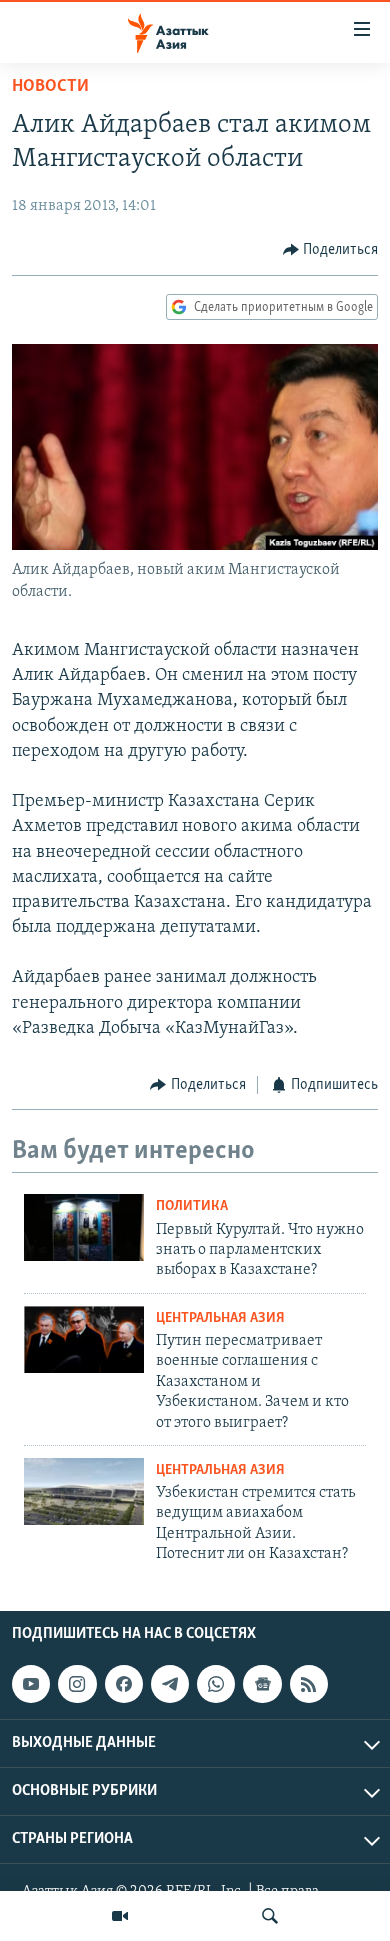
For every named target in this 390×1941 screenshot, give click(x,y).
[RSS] (309, 1684)
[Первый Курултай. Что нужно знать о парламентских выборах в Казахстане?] (84, 1227)
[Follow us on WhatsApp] (216, 1684)
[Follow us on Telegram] (170, 1684)
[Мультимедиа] (120, 1916)
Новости (50, 87)
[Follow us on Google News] (262, 1684)
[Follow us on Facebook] (124, 1684)
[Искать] (270, 1916)
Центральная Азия (220, 1318)
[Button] (331, 250)
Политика (192, 1206)
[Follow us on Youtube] (31, 1684)
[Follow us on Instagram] (77, 1684)
